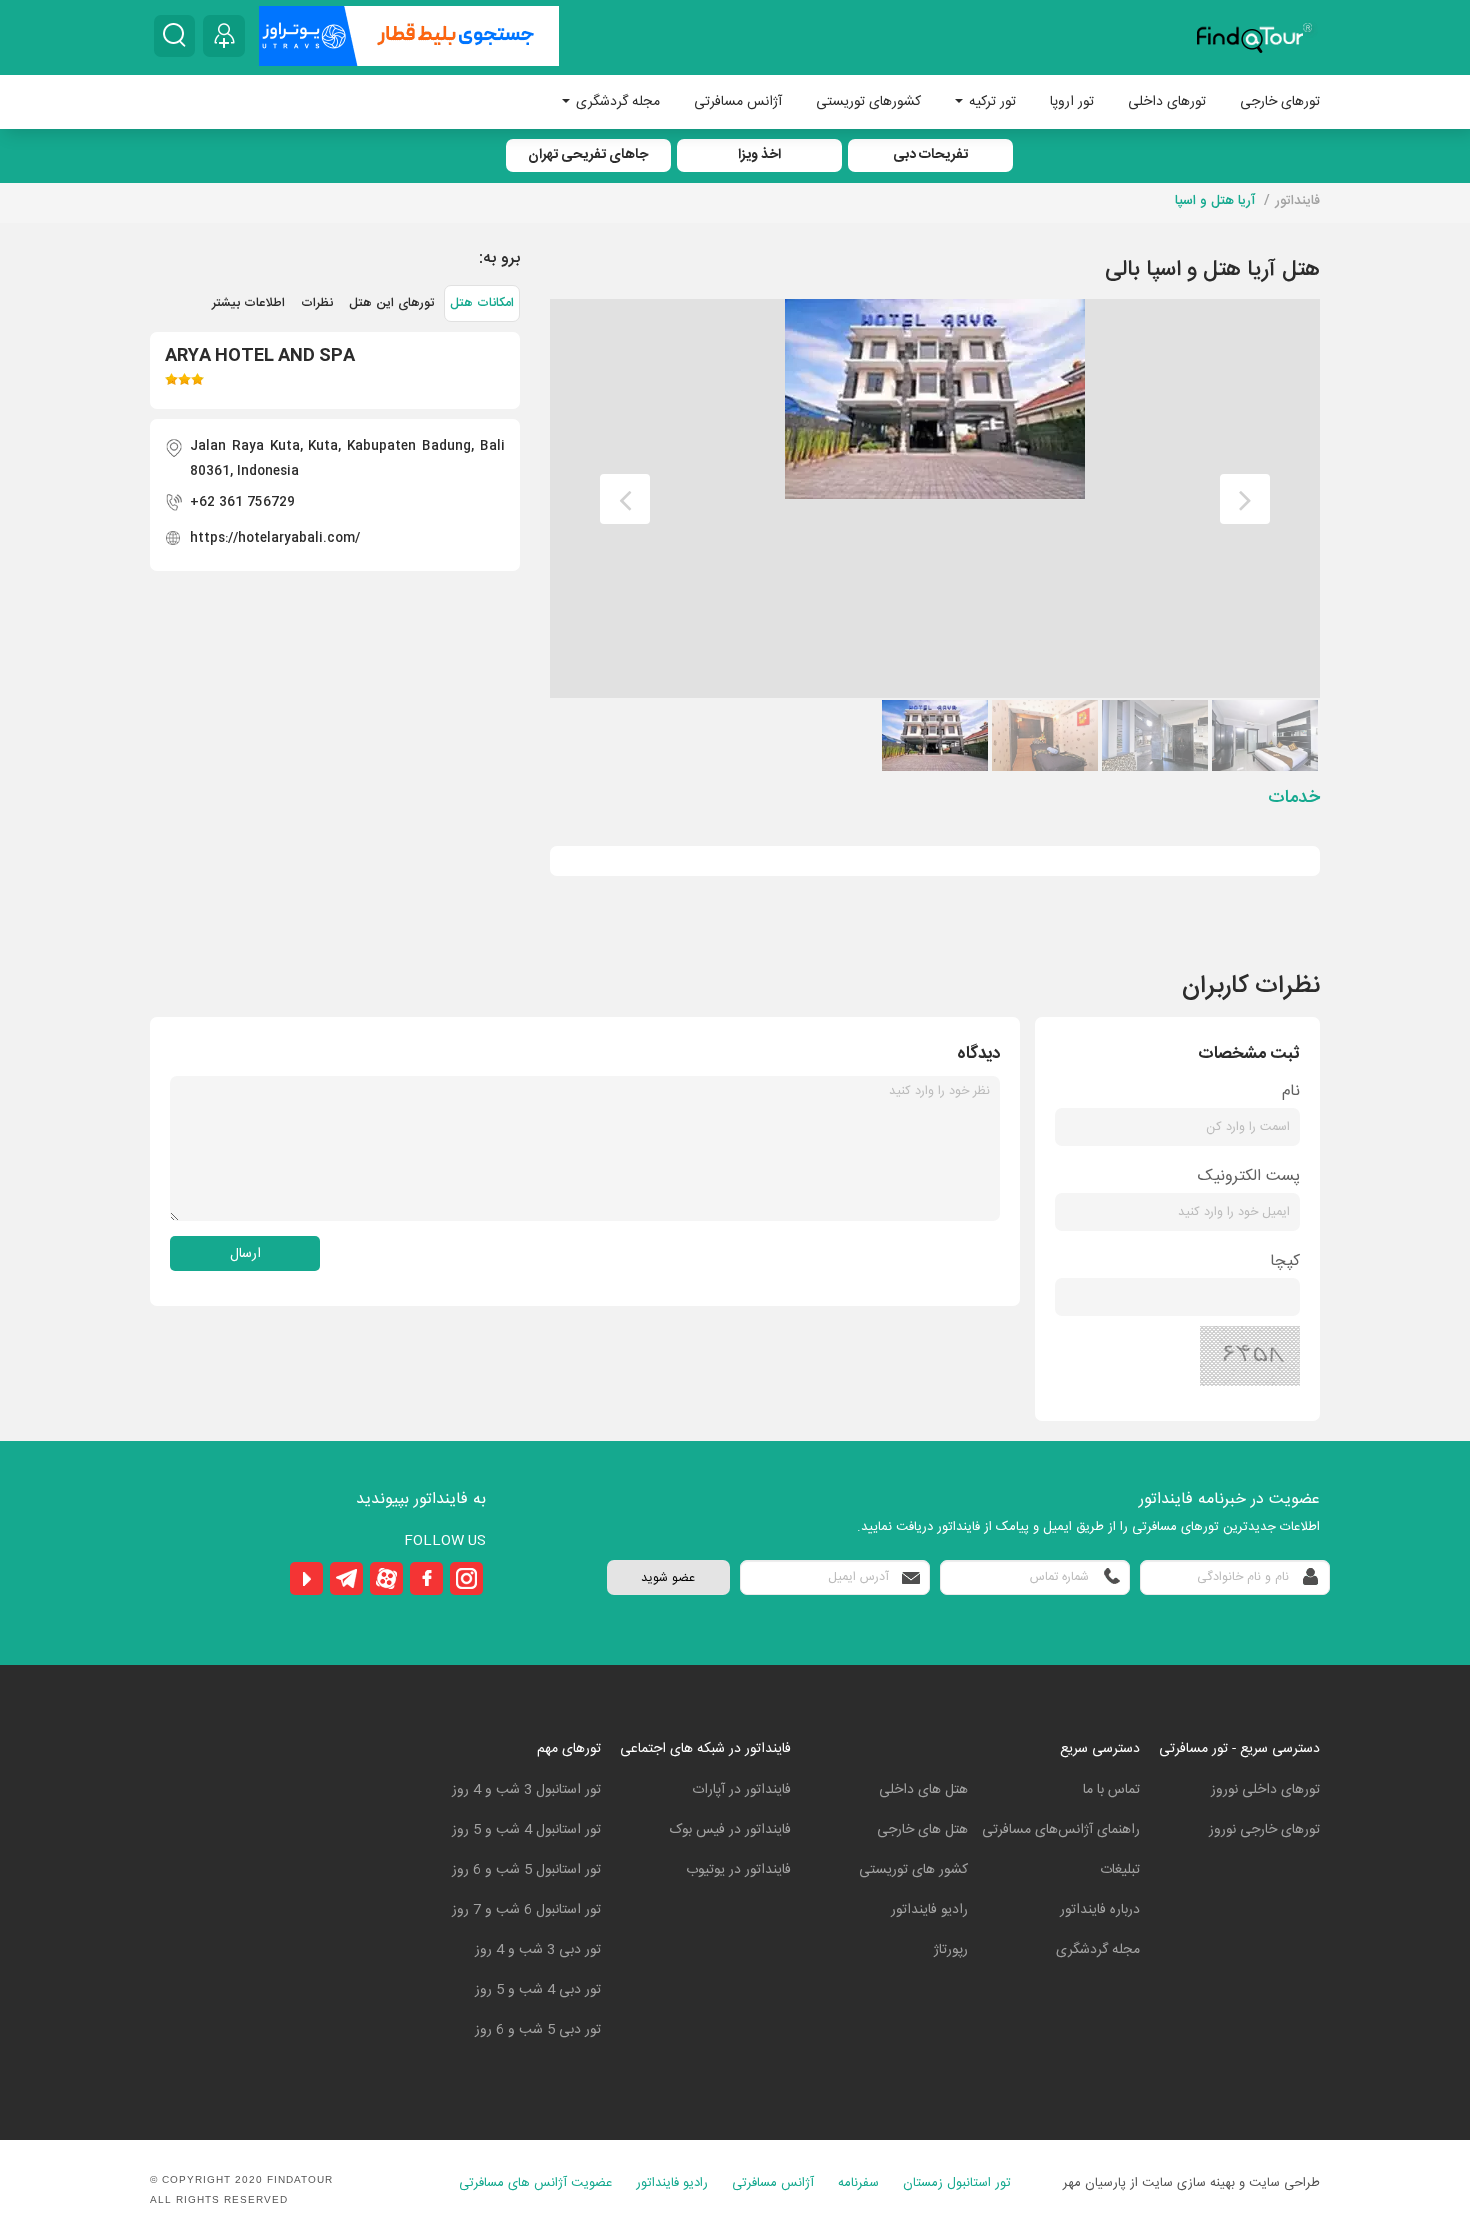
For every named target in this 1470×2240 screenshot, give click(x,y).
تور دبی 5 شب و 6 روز (538, 2030)
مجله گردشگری (616, 102)
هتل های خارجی (922, 1830)
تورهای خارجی (1280, 102)
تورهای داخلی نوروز (1265, 1790)
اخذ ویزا (759, 155)
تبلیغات (1120, 1870)
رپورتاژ (951, 1950)
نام (1291, 1091)
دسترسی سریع (1100, 1749)
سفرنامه (858, 2183)
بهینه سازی (1206, 2183)
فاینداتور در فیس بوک (730, 1830)
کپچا (1285, 1261)
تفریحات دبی (930, 155)
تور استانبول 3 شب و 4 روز (526, 1790)
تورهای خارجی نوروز (1264, 1830)
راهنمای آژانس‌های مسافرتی (1061, 1830)
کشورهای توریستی (868, 102)
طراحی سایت (1284, 2183)
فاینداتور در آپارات (741, 1790)
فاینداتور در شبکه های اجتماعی (705, 1749)
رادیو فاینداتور (929, 1910)
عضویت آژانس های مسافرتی (535, 2183)
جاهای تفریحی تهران (588, 155)
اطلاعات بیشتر (248, 303)
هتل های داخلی (923, 1790)
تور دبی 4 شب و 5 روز (538, 1990)
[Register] (224, 36)
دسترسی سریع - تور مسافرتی (1239, 1749)
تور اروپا (1072, 102)
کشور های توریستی (913, 1870)
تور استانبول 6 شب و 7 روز (526, 1910)
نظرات (317, 303)
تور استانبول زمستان (957, 2183)
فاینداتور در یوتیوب (738, 1870)
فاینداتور (1297, 201)
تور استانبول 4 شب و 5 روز (526, 1830)
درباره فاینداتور (1100, 1910)
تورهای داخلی (1167, 102)
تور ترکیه (990, 102)
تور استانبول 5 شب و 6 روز (526, 1870)
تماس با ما (1111, 1790)
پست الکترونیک (1249, 1176)
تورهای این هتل (391, 303)
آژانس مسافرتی (738, 102)
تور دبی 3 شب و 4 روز (538, 1950)
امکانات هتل (482, 303)
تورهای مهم (569, 1749)
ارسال (245, 1254)
